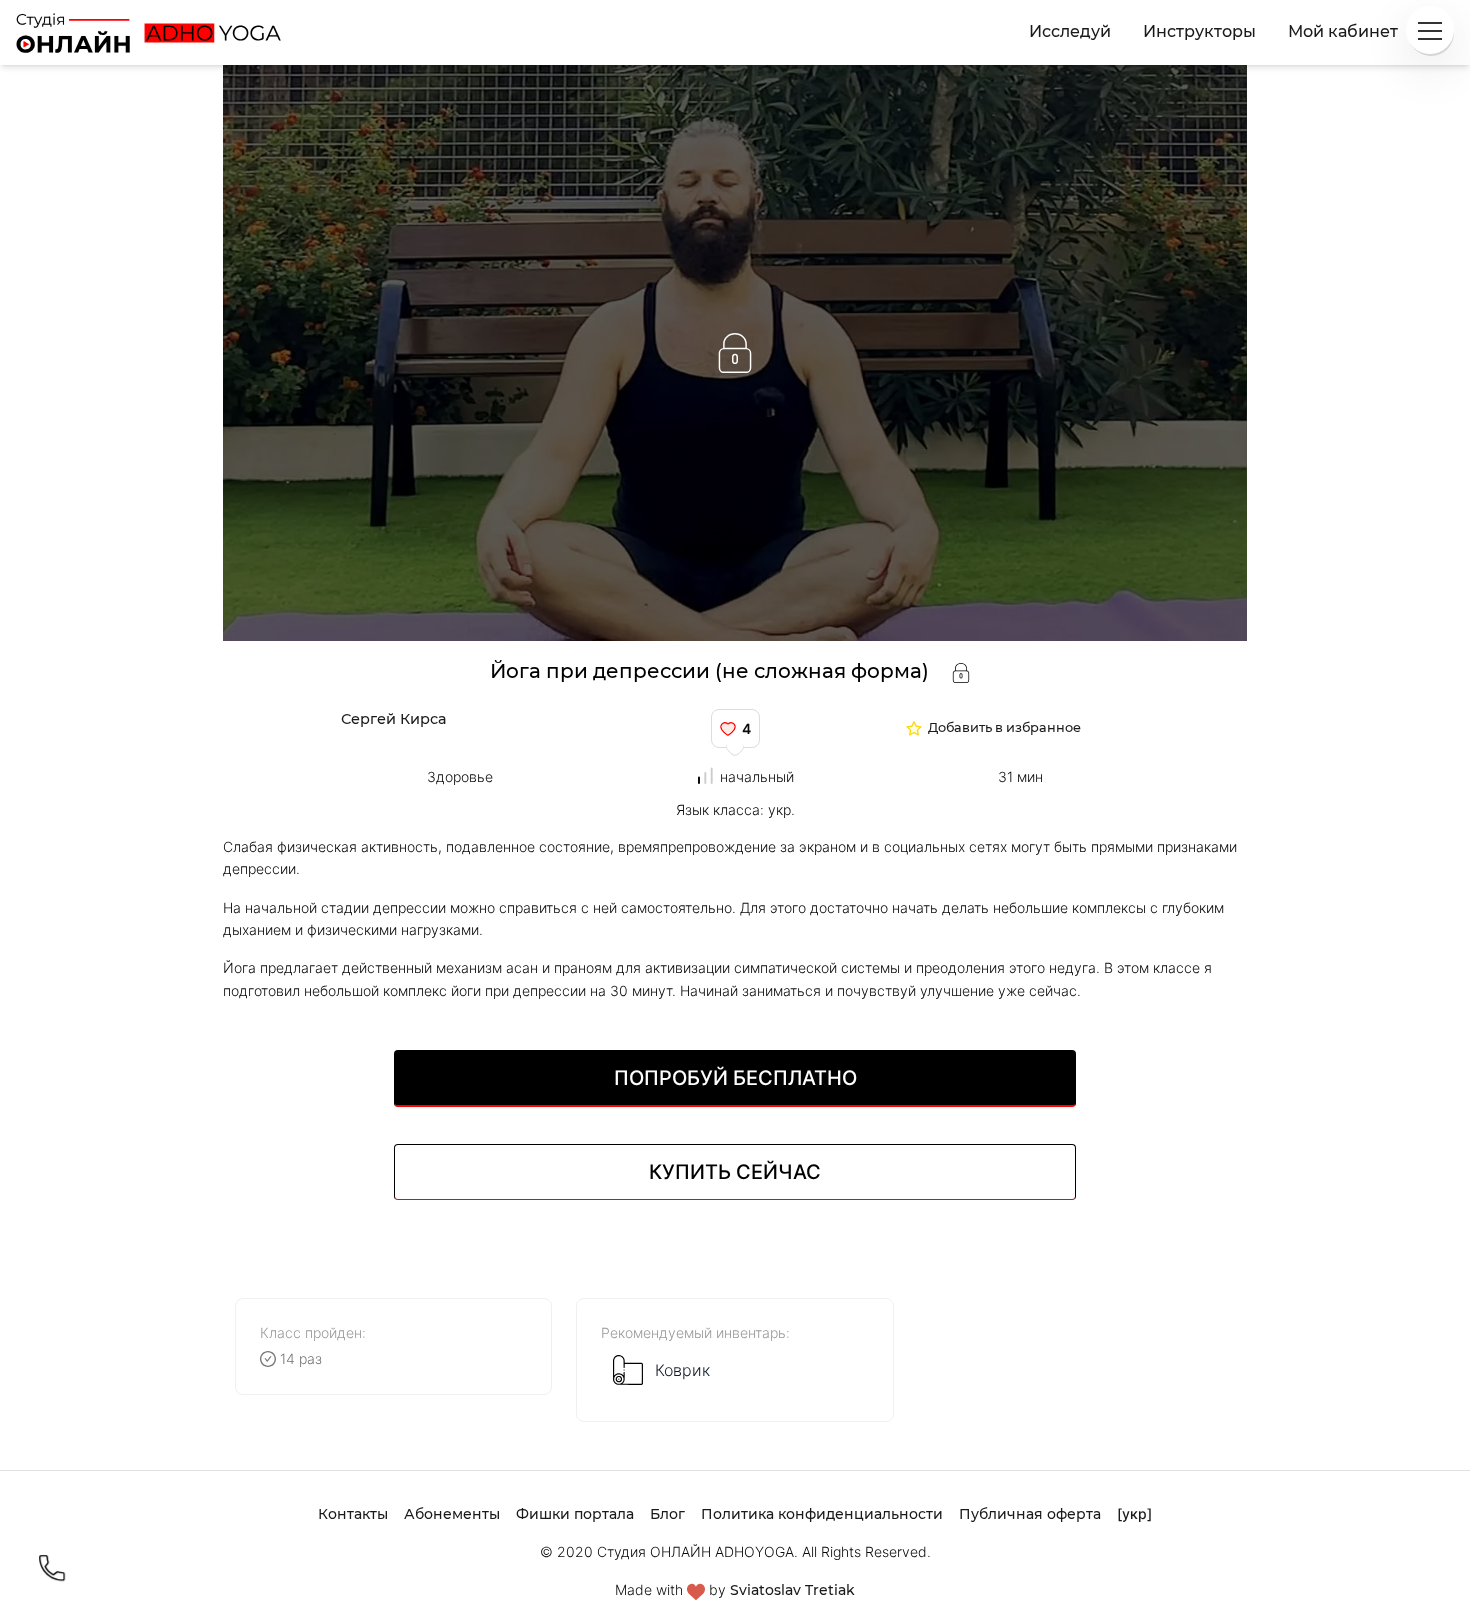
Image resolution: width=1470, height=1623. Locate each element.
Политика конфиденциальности (822, 1514)
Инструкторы (1199, 31)
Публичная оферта (1030, 1514)
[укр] (1134, 1513)
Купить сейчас (735, 1172)
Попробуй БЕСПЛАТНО (735, 1078)
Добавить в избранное (1004, 728)
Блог (667, 1514)
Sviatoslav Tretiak (792, 1590)
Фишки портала (575, 1514)
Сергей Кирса (393, 719)
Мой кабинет (1343, 31)
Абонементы (452, 1514)
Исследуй (1070, 31)
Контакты (353, 1514)
